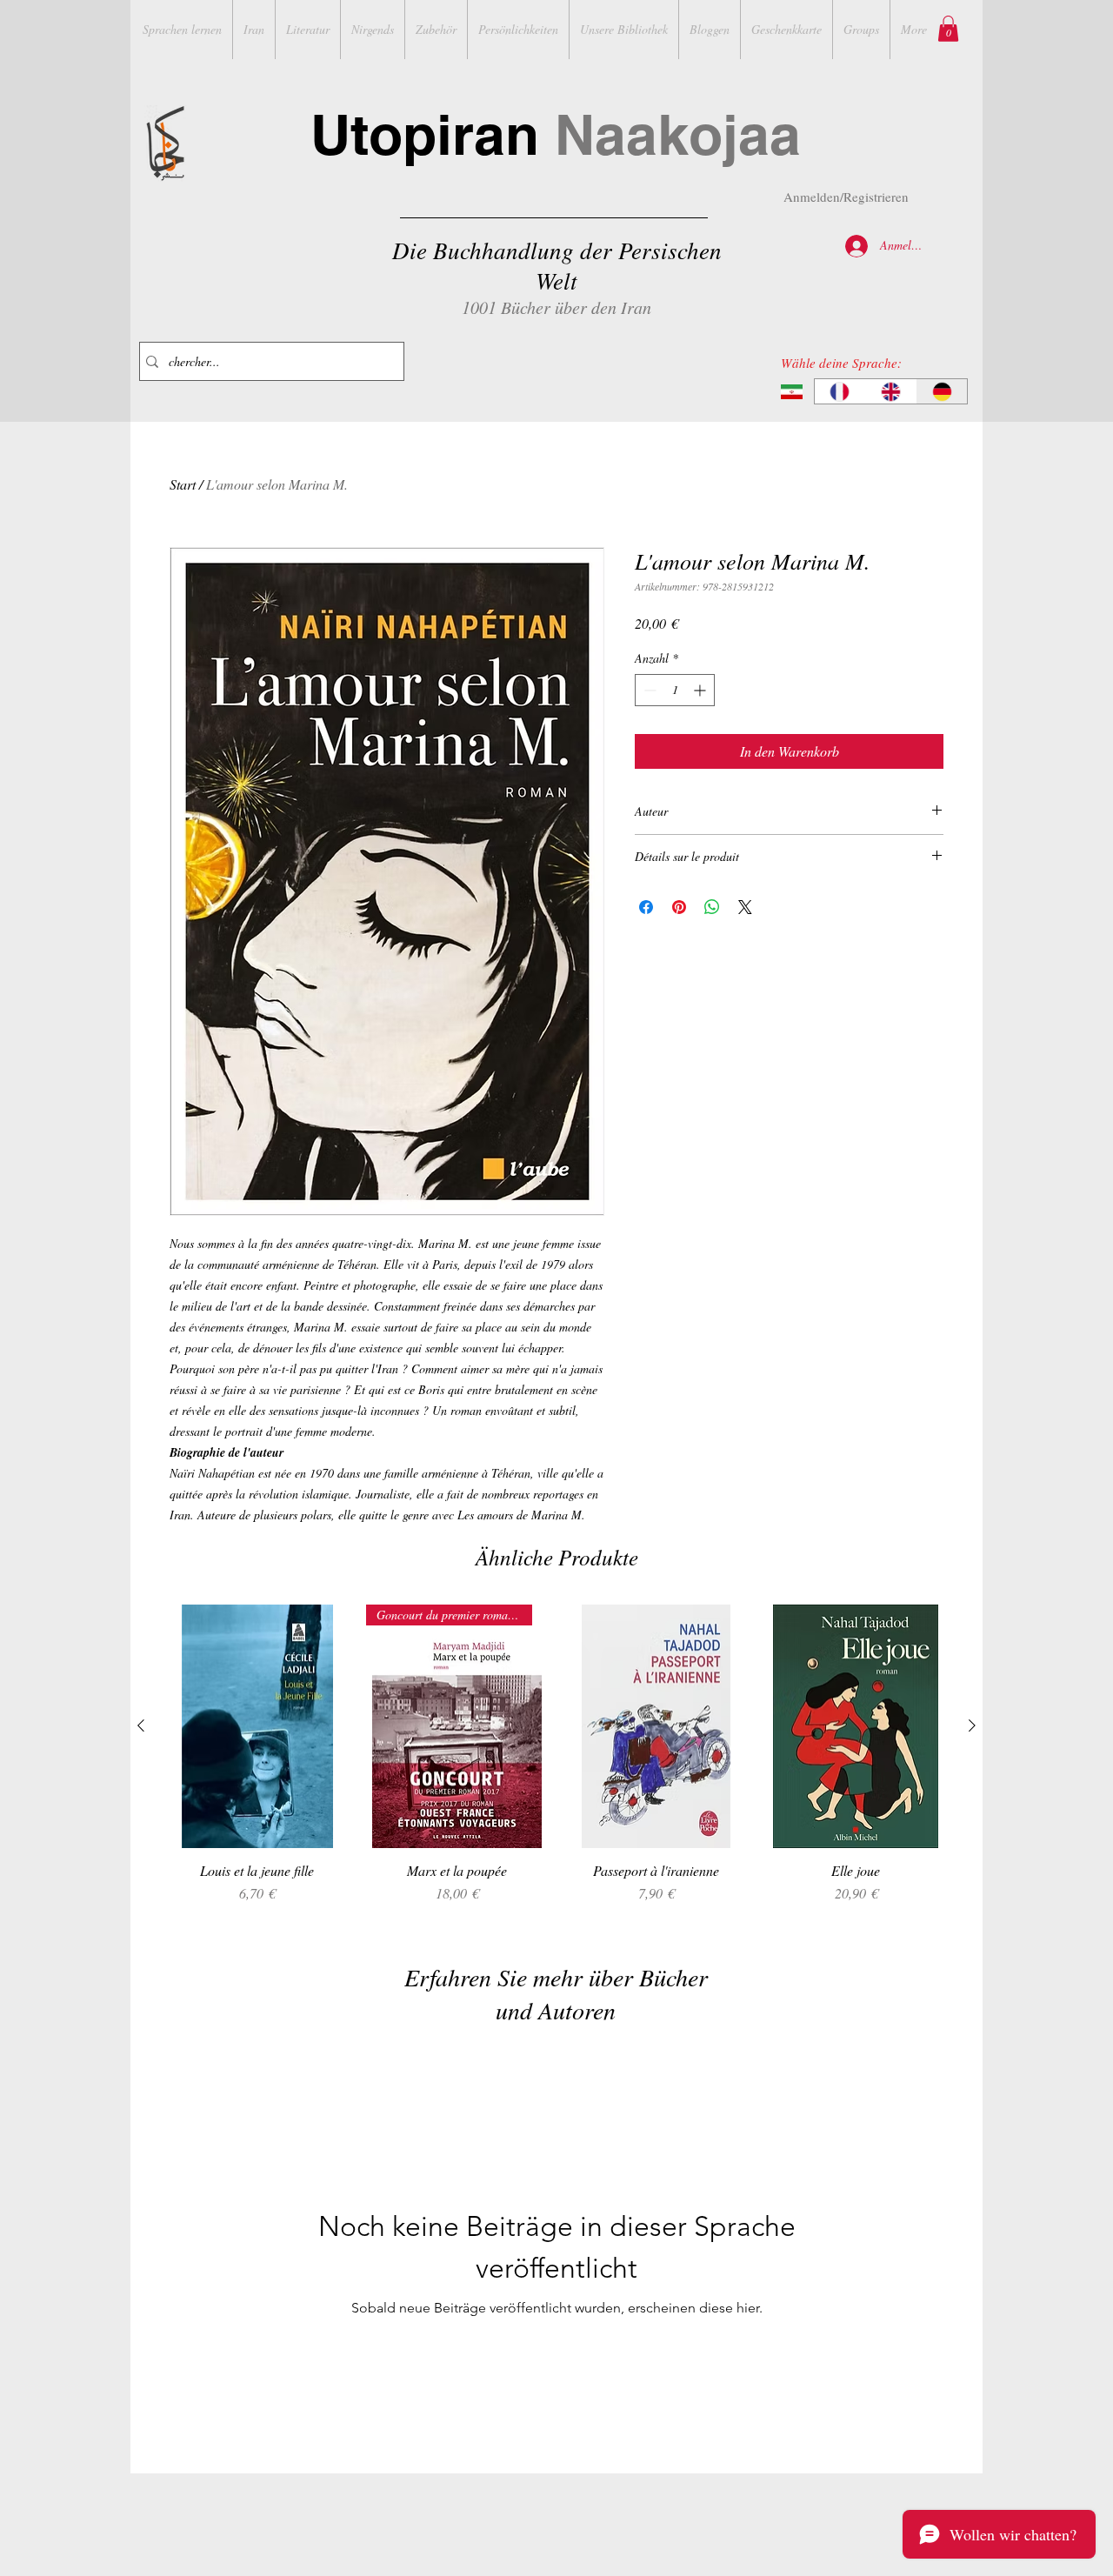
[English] (891, 391)
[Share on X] (745, 907)
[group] (556, 1763)
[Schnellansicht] (257, 1726)
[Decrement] (648, 690)
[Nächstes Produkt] (972, 1725)
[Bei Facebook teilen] (646, 907)
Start (183, 484)
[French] (840, 391)
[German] (941, 391)
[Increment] (701, 690)
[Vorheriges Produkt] (141, 1725)
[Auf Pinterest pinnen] (679, 907)
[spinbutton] (675, 690)
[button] (948, 29)
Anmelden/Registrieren (846, 197)
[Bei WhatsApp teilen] (712, 907)
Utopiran (556, 134)
